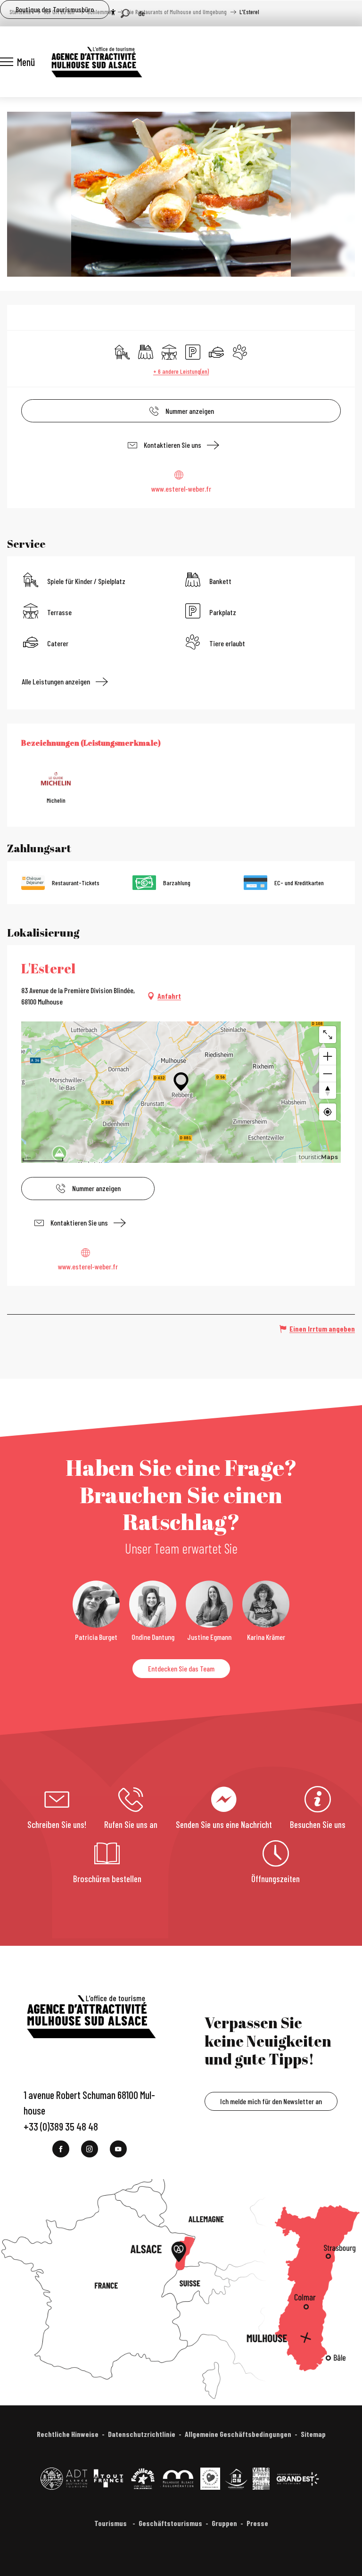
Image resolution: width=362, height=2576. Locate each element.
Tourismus (111, 2523)
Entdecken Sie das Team (181, 1668)
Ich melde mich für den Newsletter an (271, 2101)
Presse (257, 2523)
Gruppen (224, 2523)
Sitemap (313, 2434)
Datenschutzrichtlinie (142, 2434)
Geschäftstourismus (170, 2523)
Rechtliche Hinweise (68, 2434)
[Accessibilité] (113, 12)
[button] (125, 13)
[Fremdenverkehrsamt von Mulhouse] (96, 62)
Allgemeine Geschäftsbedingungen (238, 2434)
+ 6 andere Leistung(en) (181, 371)
